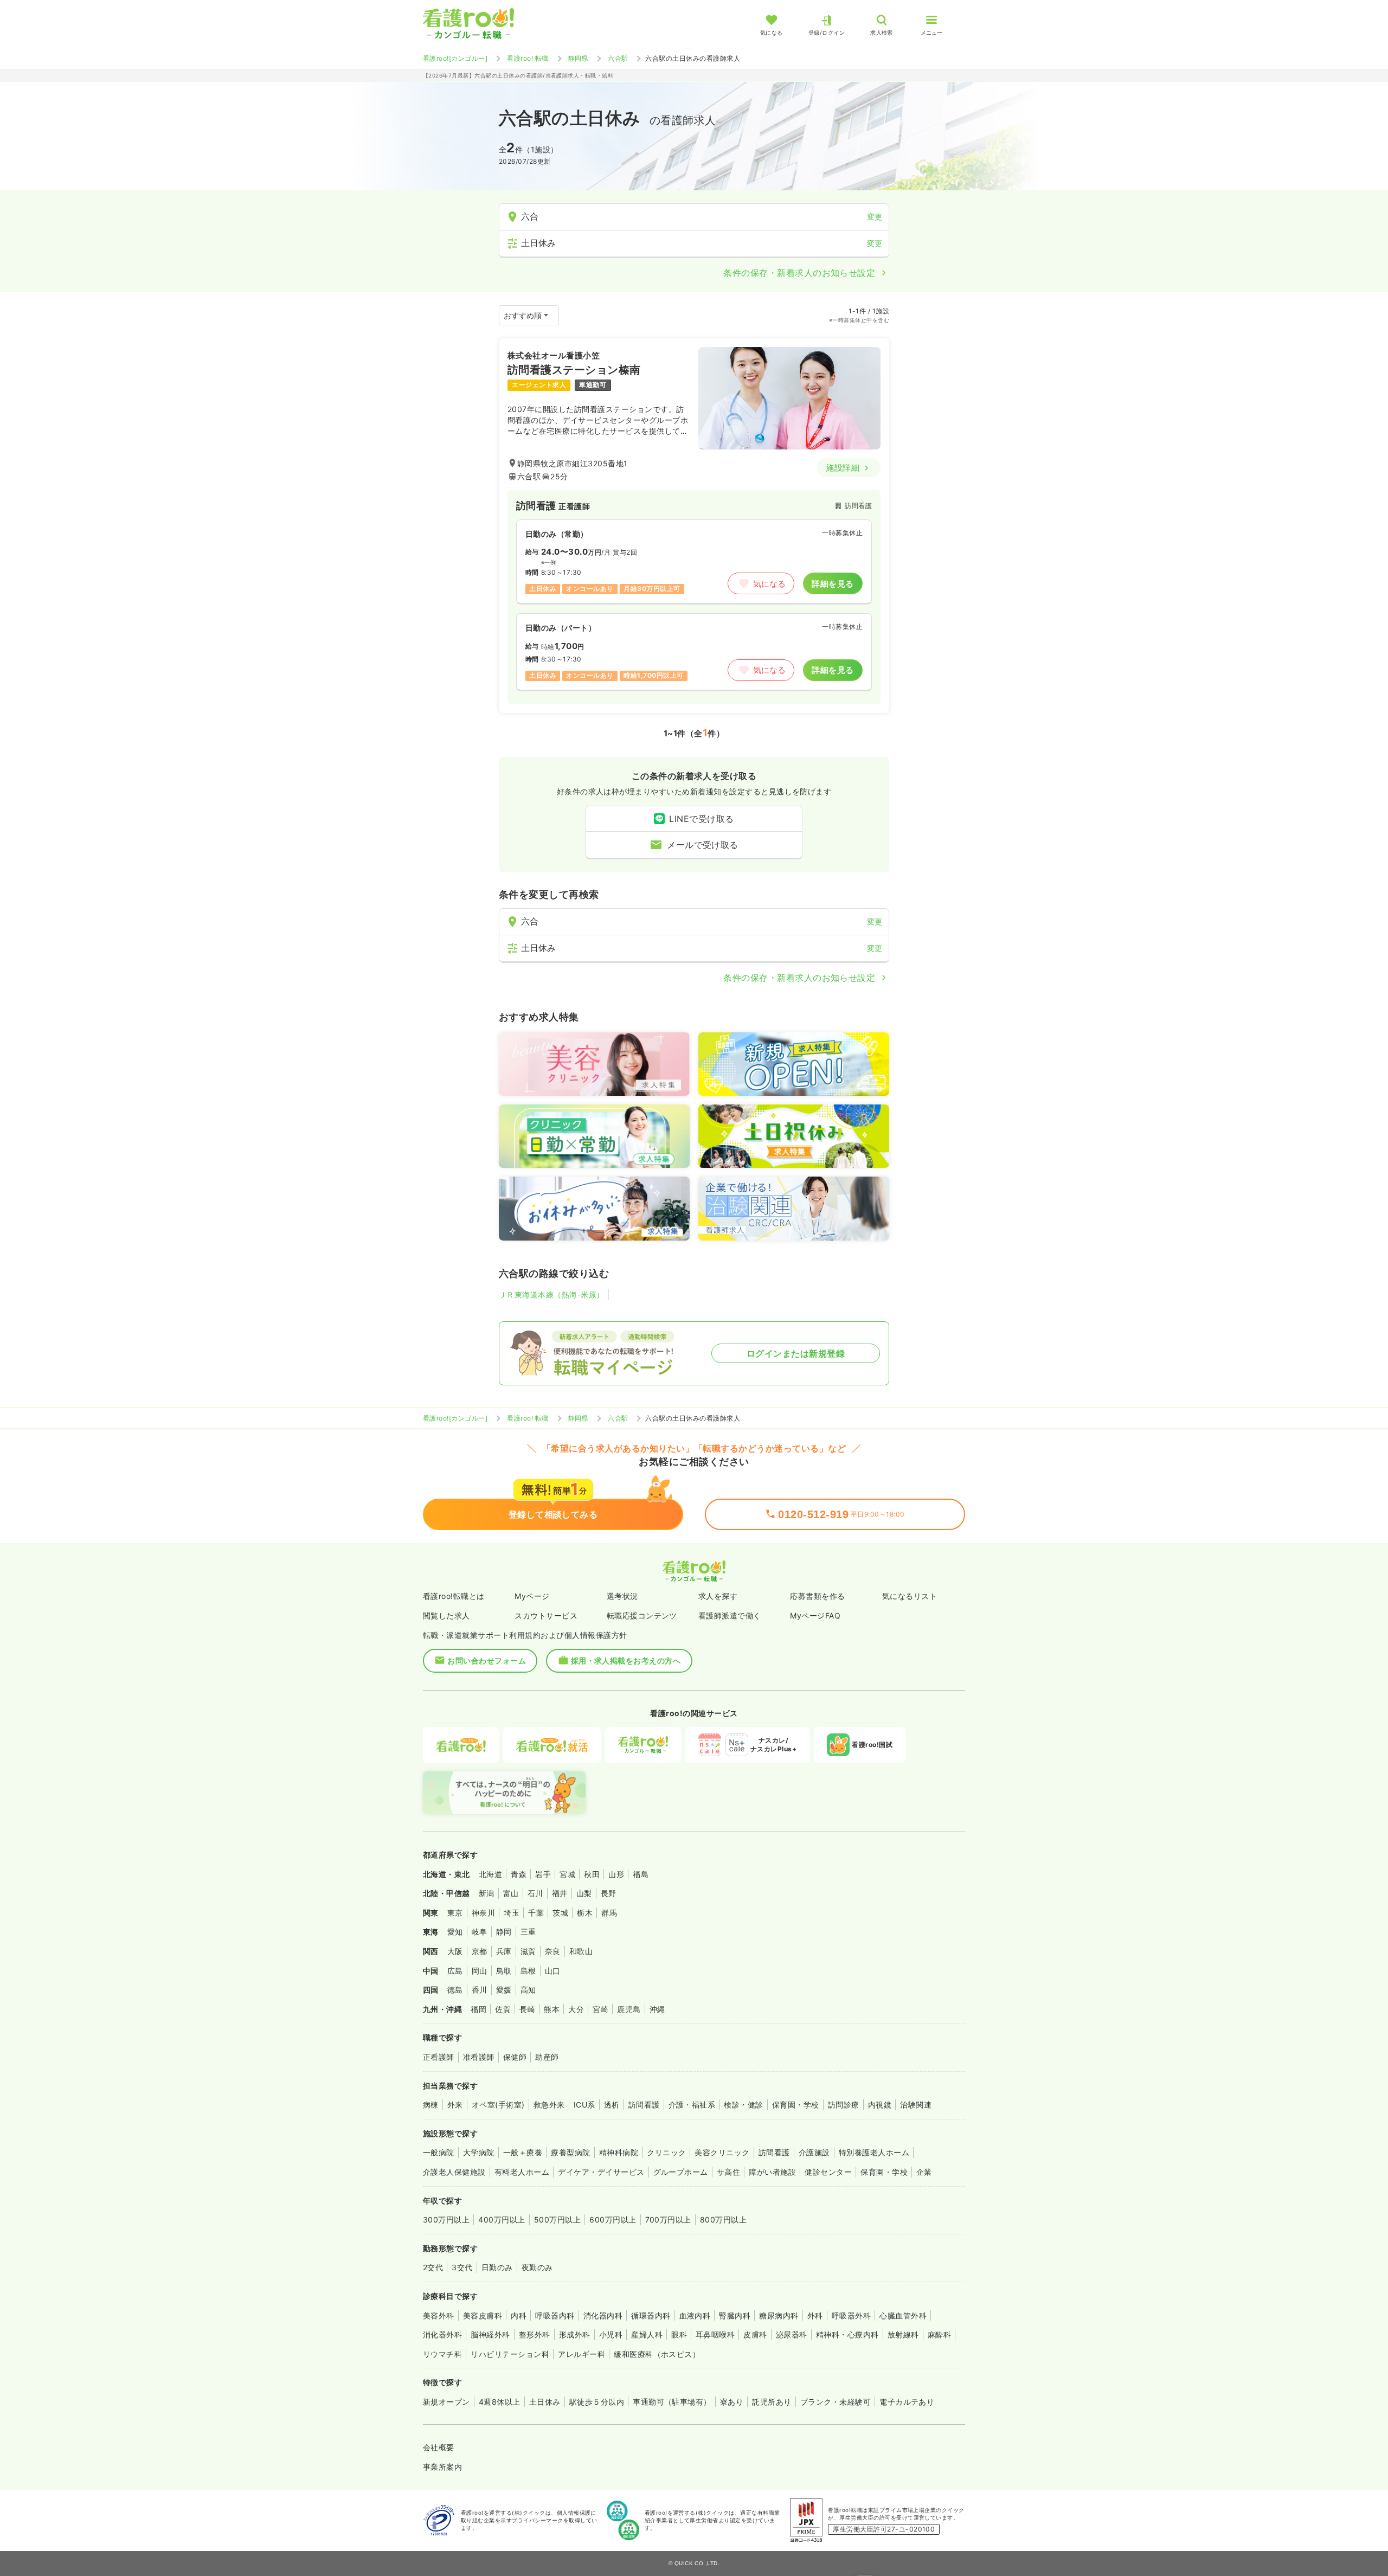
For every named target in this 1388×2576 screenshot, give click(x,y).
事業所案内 (442, 2467)
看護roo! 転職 (528, 58)
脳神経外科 (490, 2334)
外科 (815, 2315)
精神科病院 (619, 2152)
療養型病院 (570, 2152)
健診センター (828, 2172)
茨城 (560, 1913)
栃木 (585, 1913)
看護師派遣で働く (730, 1615)
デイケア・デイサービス (601, 2172)
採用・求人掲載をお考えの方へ (626, 1660)
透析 (612, 2105)
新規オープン (446, 2402)
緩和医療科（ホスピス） (657, 2354)
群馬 (609, 1913)
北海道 (490, 1874)
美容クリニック (722, 2152)
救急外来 (549, 2105)
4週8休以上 (500, 2402)
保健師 (515, 2057)
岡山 (480, 1971)
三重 (528, 1932)
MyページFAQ (815, 1615)
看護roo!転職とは (454, 1596)
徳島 (455, 1990)
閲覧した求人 (446, 1615)
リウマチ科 (442, 2354)
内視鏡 (880, 2105)
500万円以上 (557, 2220)
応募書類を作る (817, 1596)
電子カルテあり (907, 2402)
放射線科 (903, 2334)
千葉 (536, 1913)
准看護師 (479, 2057)
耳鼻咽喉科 (715, 2334)
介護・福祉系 (692, 2105)
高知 (528, 1990)
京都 (480, 1951)
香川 (480, 1990)
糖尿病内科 (779, 2315)
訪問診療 (844, 2105)
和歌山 (581, 1951)
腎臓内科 (735, 2315)
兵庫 (504, 1951)
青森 (519, 1874)
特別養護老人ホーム (874, 2152)
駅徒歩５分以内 (597, 2402)
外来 (455, 2105)
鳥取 (504, 1971)
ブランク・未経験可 (836, 2402)
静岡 (504, 1932)
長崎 (527, 2009)
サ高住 (728, 2172)
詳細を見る (833, 584)
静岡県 (578, 58)
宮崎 (600, 2009)
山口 (553, 1971)
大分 (576, 2009)
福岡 (478, 2009)
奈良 (553, 1951)
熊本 (552, 2009)
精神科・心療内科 (847, 2334)
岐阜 (480, 1932)
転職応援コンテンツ (642, 1615)
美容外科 (439, 2315)
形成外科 (575, 2334)
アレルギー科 (581, 2354)
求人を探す (718, 1596)
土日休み (545, 2402)
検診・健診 (743, 2105)
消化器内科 (603, 2315)
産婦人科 (647, 2334)
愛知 (455, 1932)
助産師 (547, 2057)
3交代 (462, 2267)
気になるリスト (910, 1596)
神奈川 (483, 1913)
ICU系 (584, 2105)
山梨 (584, 1893)
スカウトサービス (546, 1615)
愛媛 (504, 1990)
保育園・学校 (796, 2105)
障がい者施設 (772, 2172)
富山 (511, 1893)
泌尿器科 (792, 2334)
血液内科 (695, 2315)
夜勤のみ (537, 2267)
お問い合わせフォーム (487, 1660)
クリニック (666, 2152)
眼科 (679, 2334)
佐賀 (503, 2009)
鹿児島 (629, 2009)
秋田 (592, 1874)
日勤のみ (497, 2267)
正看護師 (439, 2057)
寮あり (732, 2402)
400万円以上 (502, 2220)
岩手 (543, 1874)
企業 (924, 2172)
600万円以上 (613, 2220)
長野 (609, 1893)
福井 (560, 1893)
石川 (535, 1893)
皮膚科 (755, 2334)
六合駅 (618, 58)
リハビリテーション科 (510, 2354)
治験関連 (916, 2105)
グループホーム (681, 2172)
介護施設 (814, 2152)
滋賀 (528, 1951)
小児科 (611, 2334)
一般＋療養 (523, 2152)
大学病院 (479, 2152)
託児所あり (772, 2402)
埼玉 (512, 1913)
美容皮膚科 (483, 2315)
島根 (528, 1971)
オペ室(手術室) (498, 2105)
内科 (519, 2315)
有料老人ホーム (522, 2172)
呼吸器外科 (851, 2315)
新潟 (487, 1893)
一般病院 (439, 2152)
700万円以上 (668, 2220)
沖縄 (657, 2009)
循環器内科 (651, 2315)
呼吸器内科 (555, 2315)
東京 (455, 1913)
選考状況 (622, 1596)
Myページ (532, 1596)
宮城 (567, 1874)
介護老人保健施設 (454, 2172)
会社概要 (439, 2447)
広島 (455, 1971)
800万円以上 (723, 2220)
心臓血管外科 (903, 2315)
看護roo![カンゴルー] (455, 58)
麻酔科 (939, 2334)
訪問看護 (644, 2105)
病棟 (431, 2105)
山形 (616, 1874)
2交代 (433, 2267)
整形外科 (535, 2334)
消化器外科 (442, 2334)
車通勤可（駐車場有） (672, 2402)
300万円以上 (446, 2220)
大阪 (455, 1951)
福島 (641, 1874)
